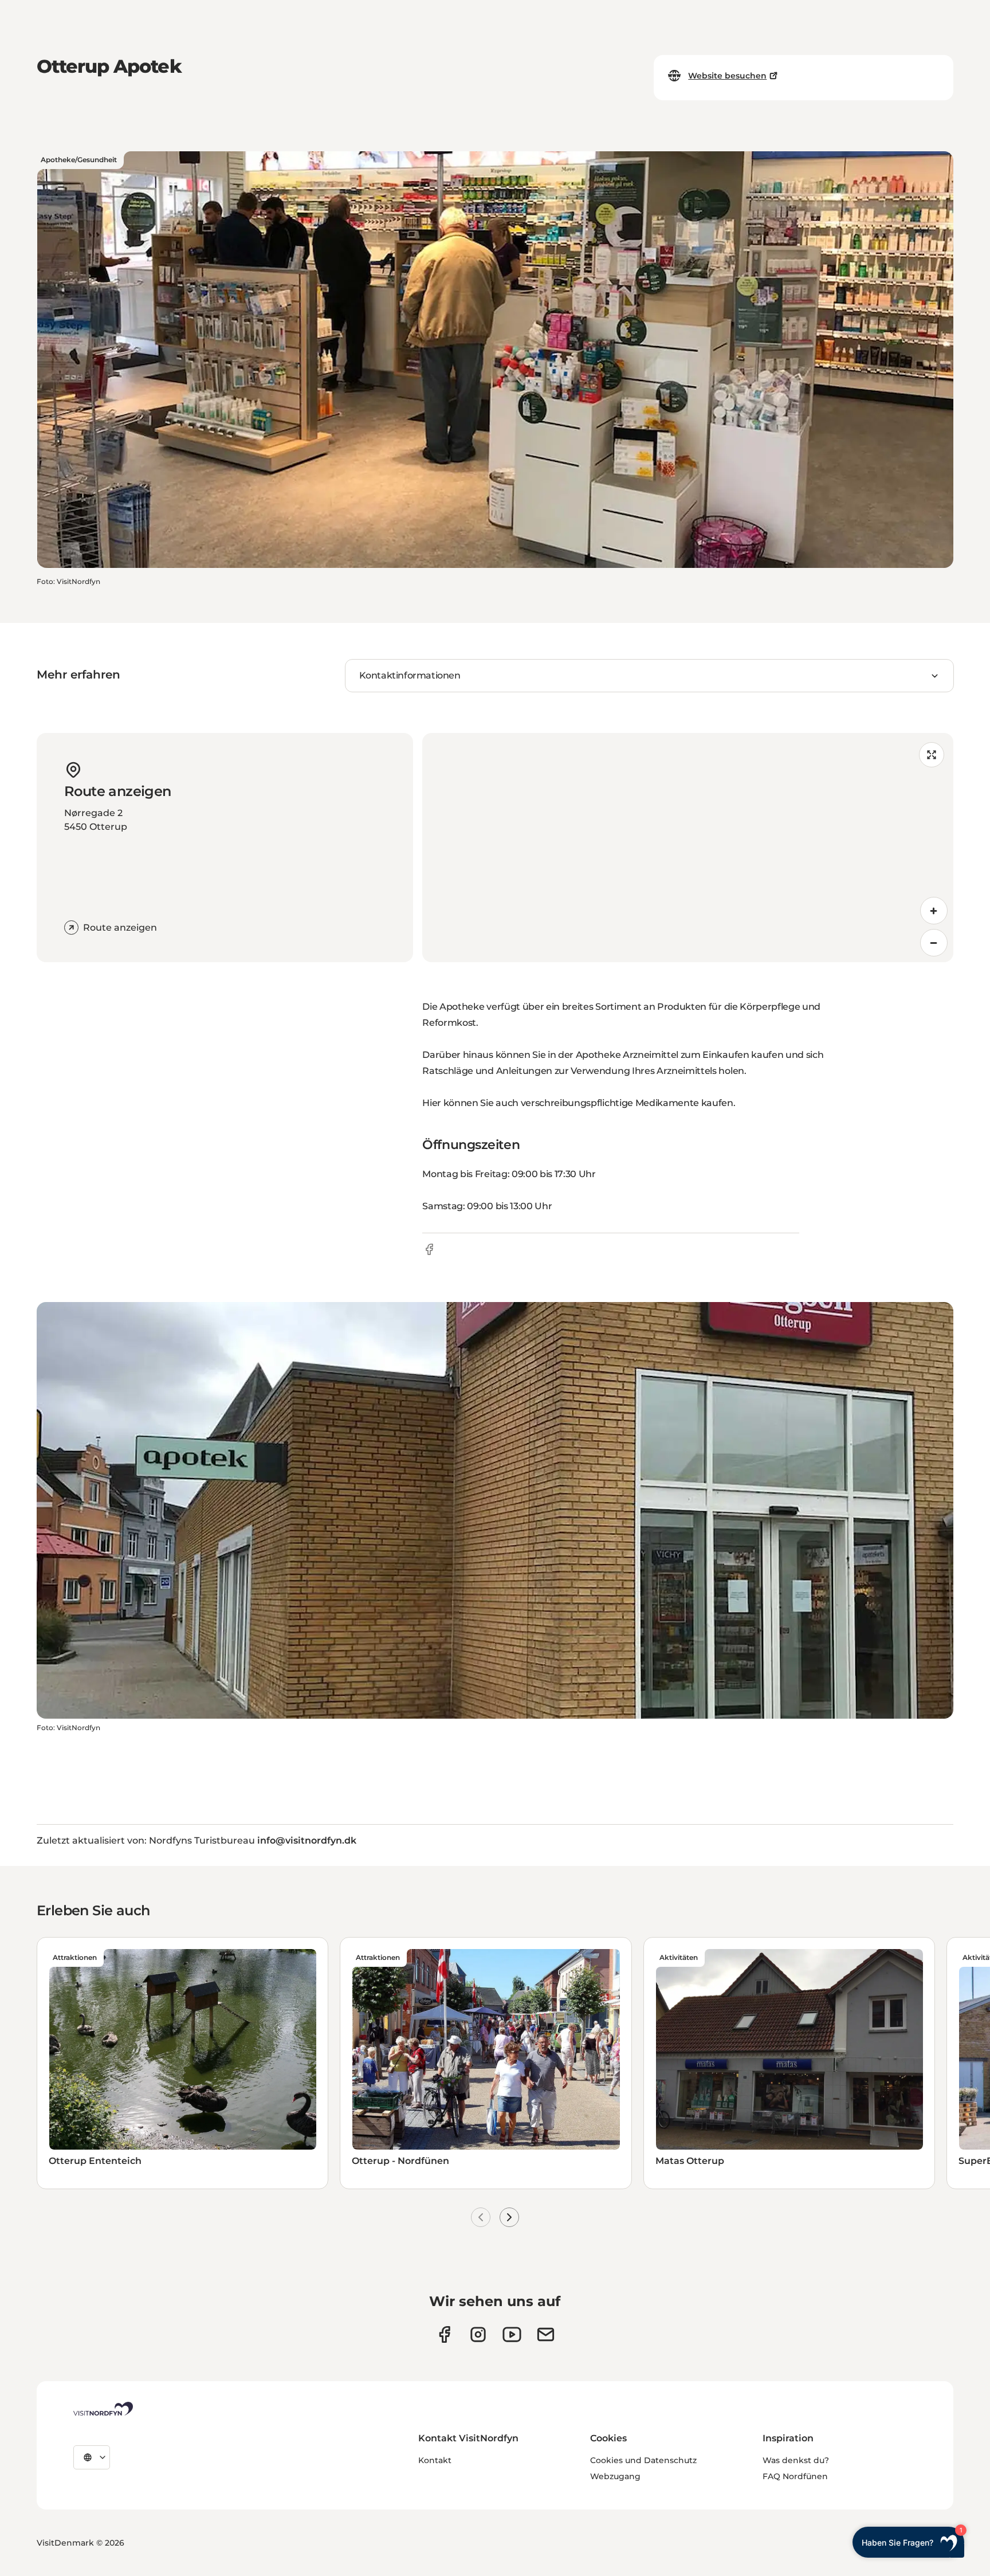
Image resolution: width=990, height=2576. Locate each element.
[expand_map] (932, 755)
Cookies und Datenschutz (643, 2460)
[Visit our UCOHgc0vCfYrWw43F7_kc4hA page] (512, 2334)
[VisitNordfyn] (103, 2409)
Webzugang (615, 2476)
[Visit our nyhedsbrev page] (546, 2334)
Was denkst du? (796, 2460)
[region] (688, 848)
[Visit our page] (444, 2334)
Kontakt (435, 2460)
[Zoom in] (934, 911)
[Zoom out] (934, 943)
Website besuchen (727, 76)
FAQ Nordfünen (795, 2476)
